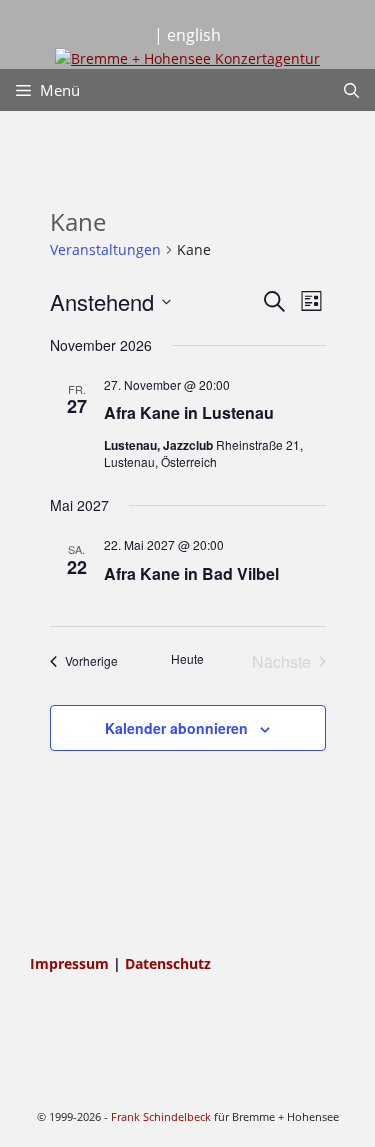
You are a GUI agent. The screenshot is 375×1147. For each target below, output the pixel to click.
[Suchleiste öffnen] (351, 90)
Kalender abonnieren (176, 728)
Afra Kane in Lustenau (189, 412)
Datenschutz (168, 963)
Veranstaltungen (105, 249)
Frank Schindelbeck (161, 1116)
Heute (187, 659)
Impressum (71, 963)
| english (187, 35)
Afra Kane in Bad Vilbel (191, 573)
